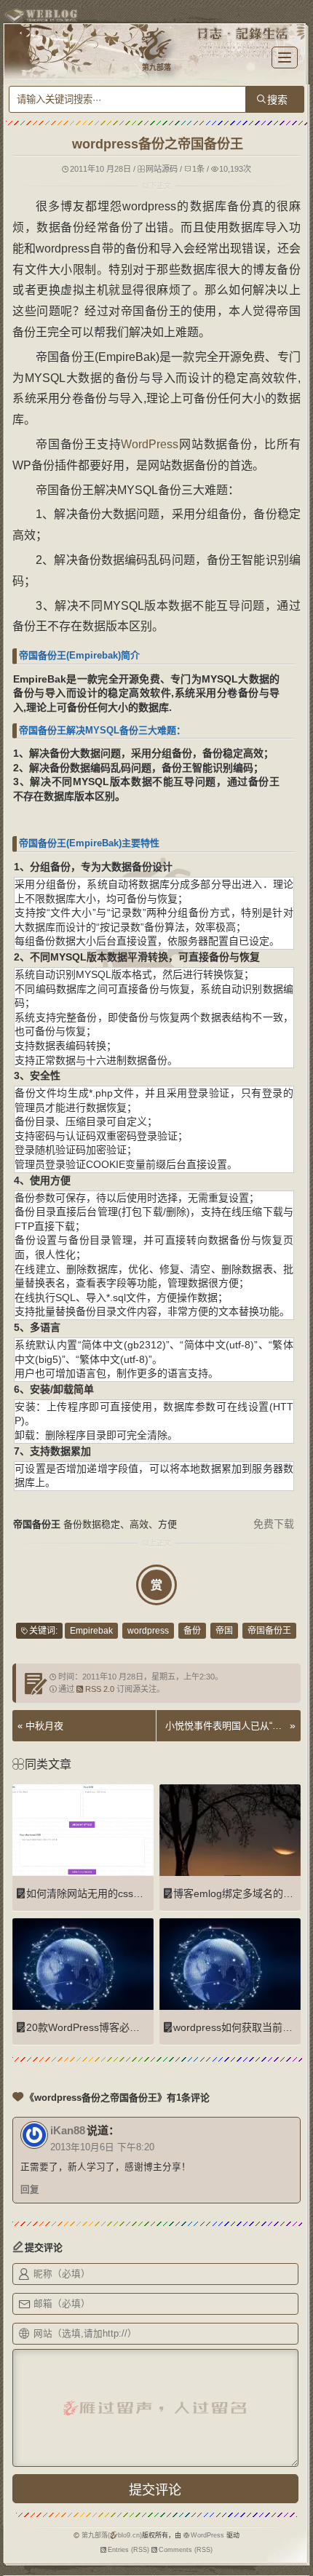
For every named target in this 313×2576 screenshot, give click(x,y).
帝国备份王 (269, 1631)
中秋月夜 (44, 1726)
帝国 (224, 1631)
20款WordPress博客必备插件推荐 (103, 2027)
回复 (30, 2190)
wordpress (148, 1631)
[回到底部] (295, 2558)
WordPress (150, 444)
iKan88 (68, 2130)
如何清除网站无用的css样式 (90, 1893)
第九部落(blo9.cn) (112, 2535)
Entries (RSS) (128, 2550)
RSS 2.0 (100, 1689)
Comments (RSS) (186, 2550)
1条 (198, 169)
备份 (192, 1631)
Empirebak (91, 1631)
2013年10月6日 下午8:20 (102, 2147)
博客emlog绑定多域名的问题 (238, 1893)
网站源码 (162, 169)
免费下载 (274, 1524)
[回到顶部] (295, 2531)
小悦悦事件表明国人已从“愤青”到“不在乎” (225, 1726)
